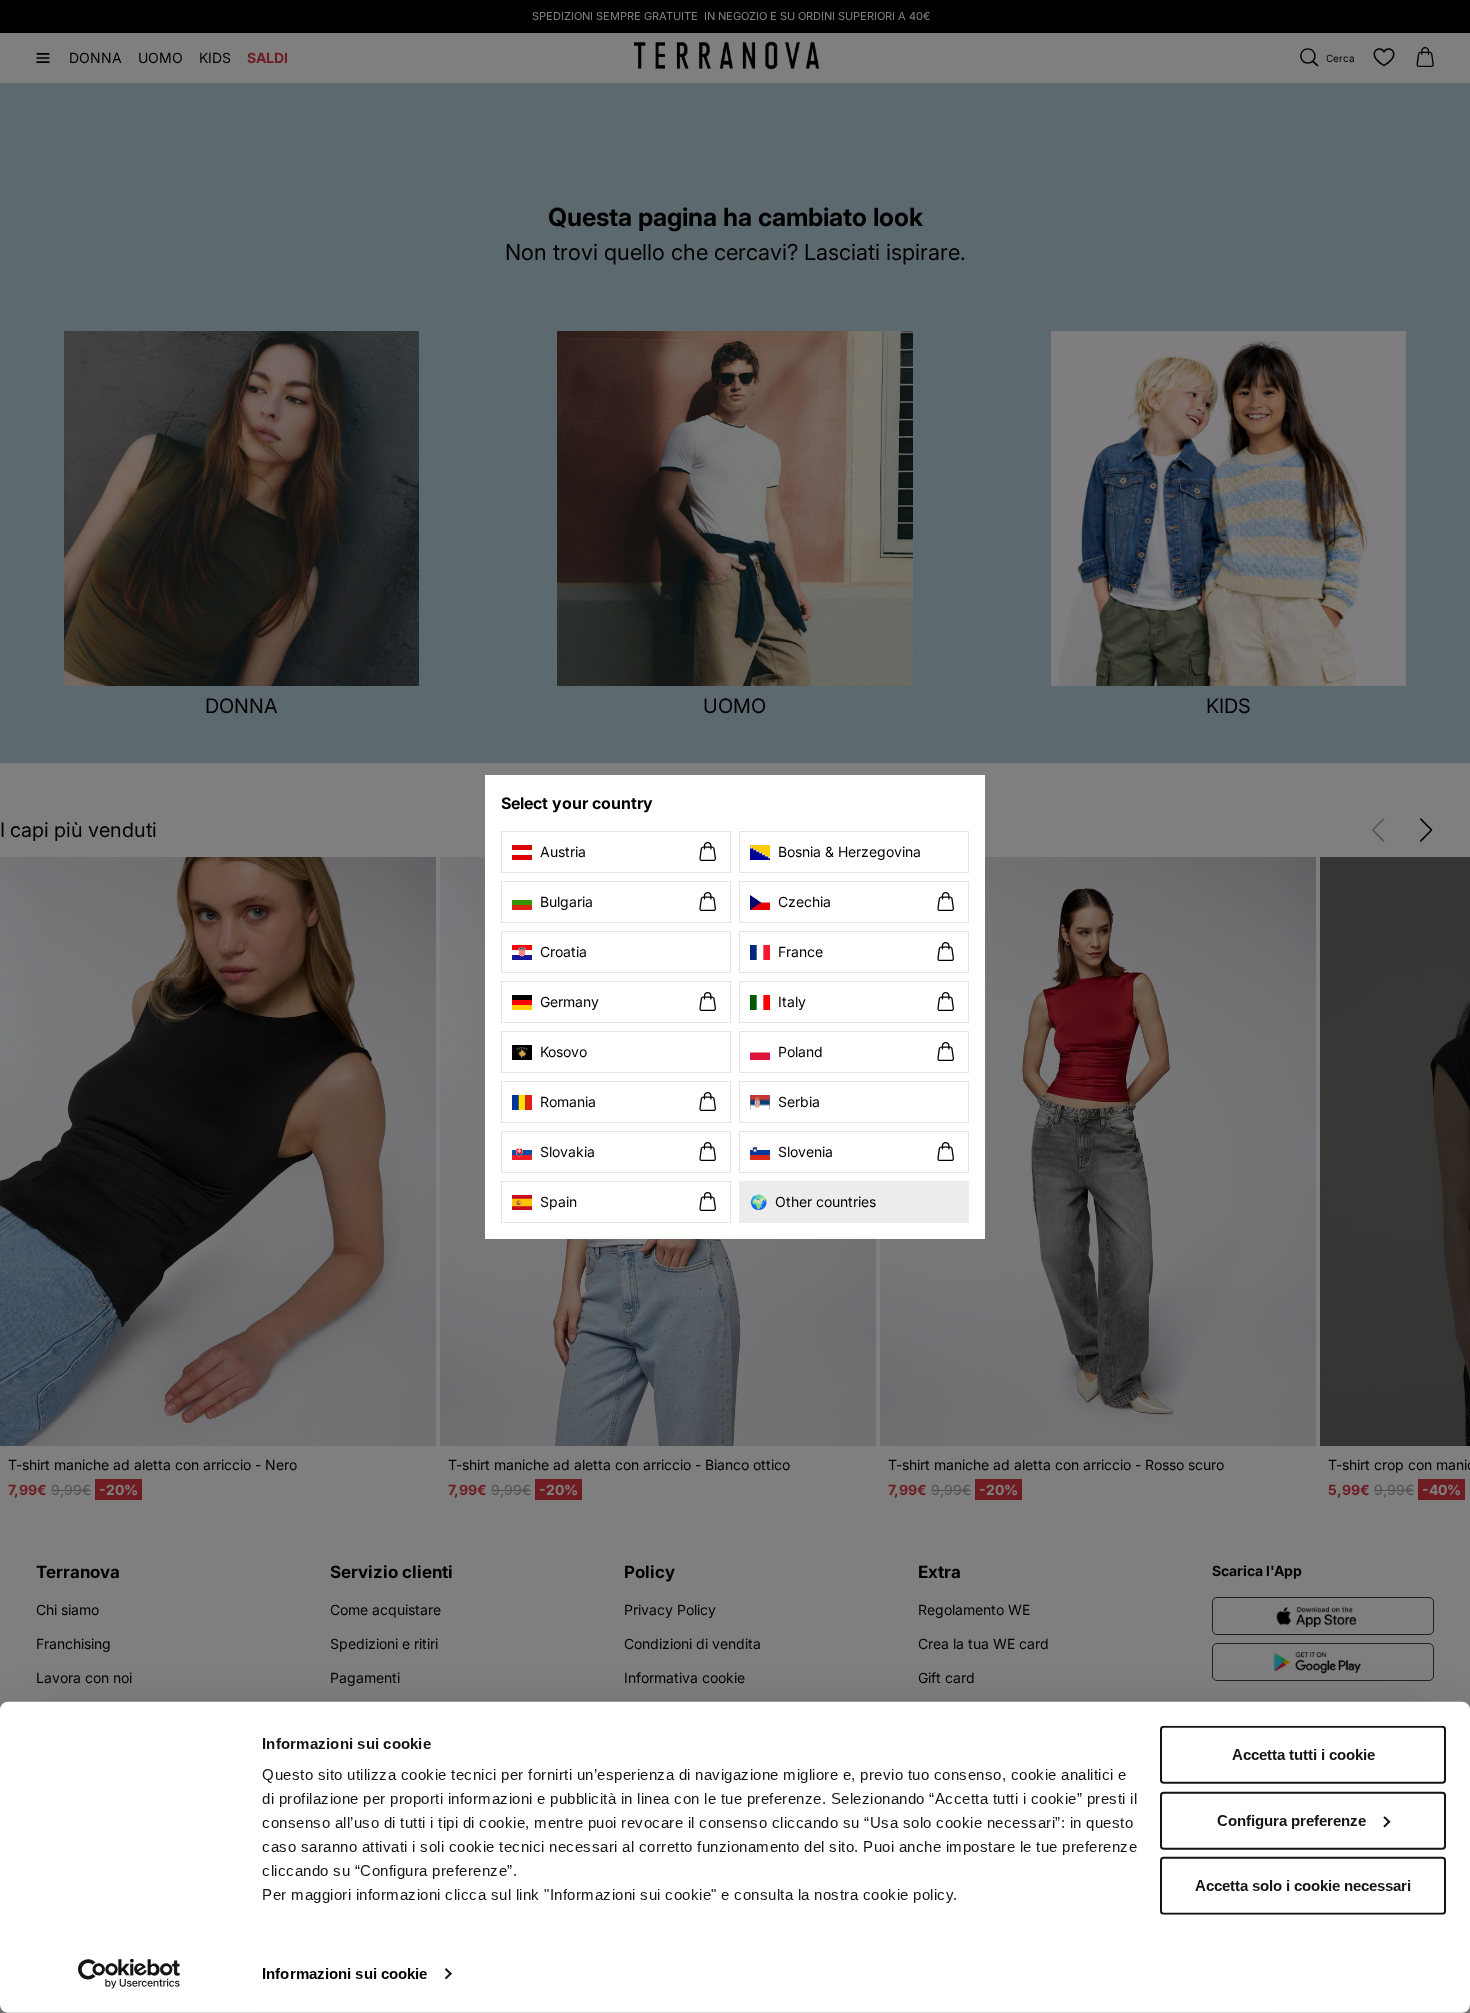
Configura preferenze (1291, 1819)
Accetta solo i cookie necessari (1303, 1885)
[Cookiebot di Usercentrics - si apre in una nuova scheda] (129, 1974)
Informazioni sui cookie (344, 1973)
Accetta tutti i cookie (1303, 1754)
